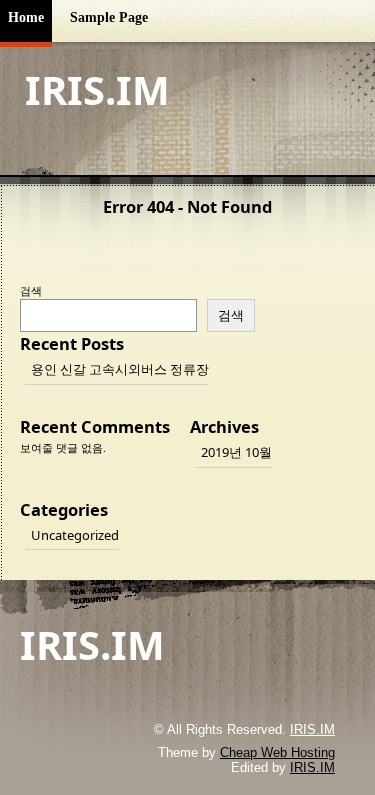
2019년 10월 (236, 452)
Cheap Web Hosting (277, 752)
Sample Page (109, 17)
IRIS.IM (97, 89)
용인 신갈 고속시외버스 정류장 (120, 369)
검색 (31, 290)
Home (26, 17)
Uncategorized (75, 535)
